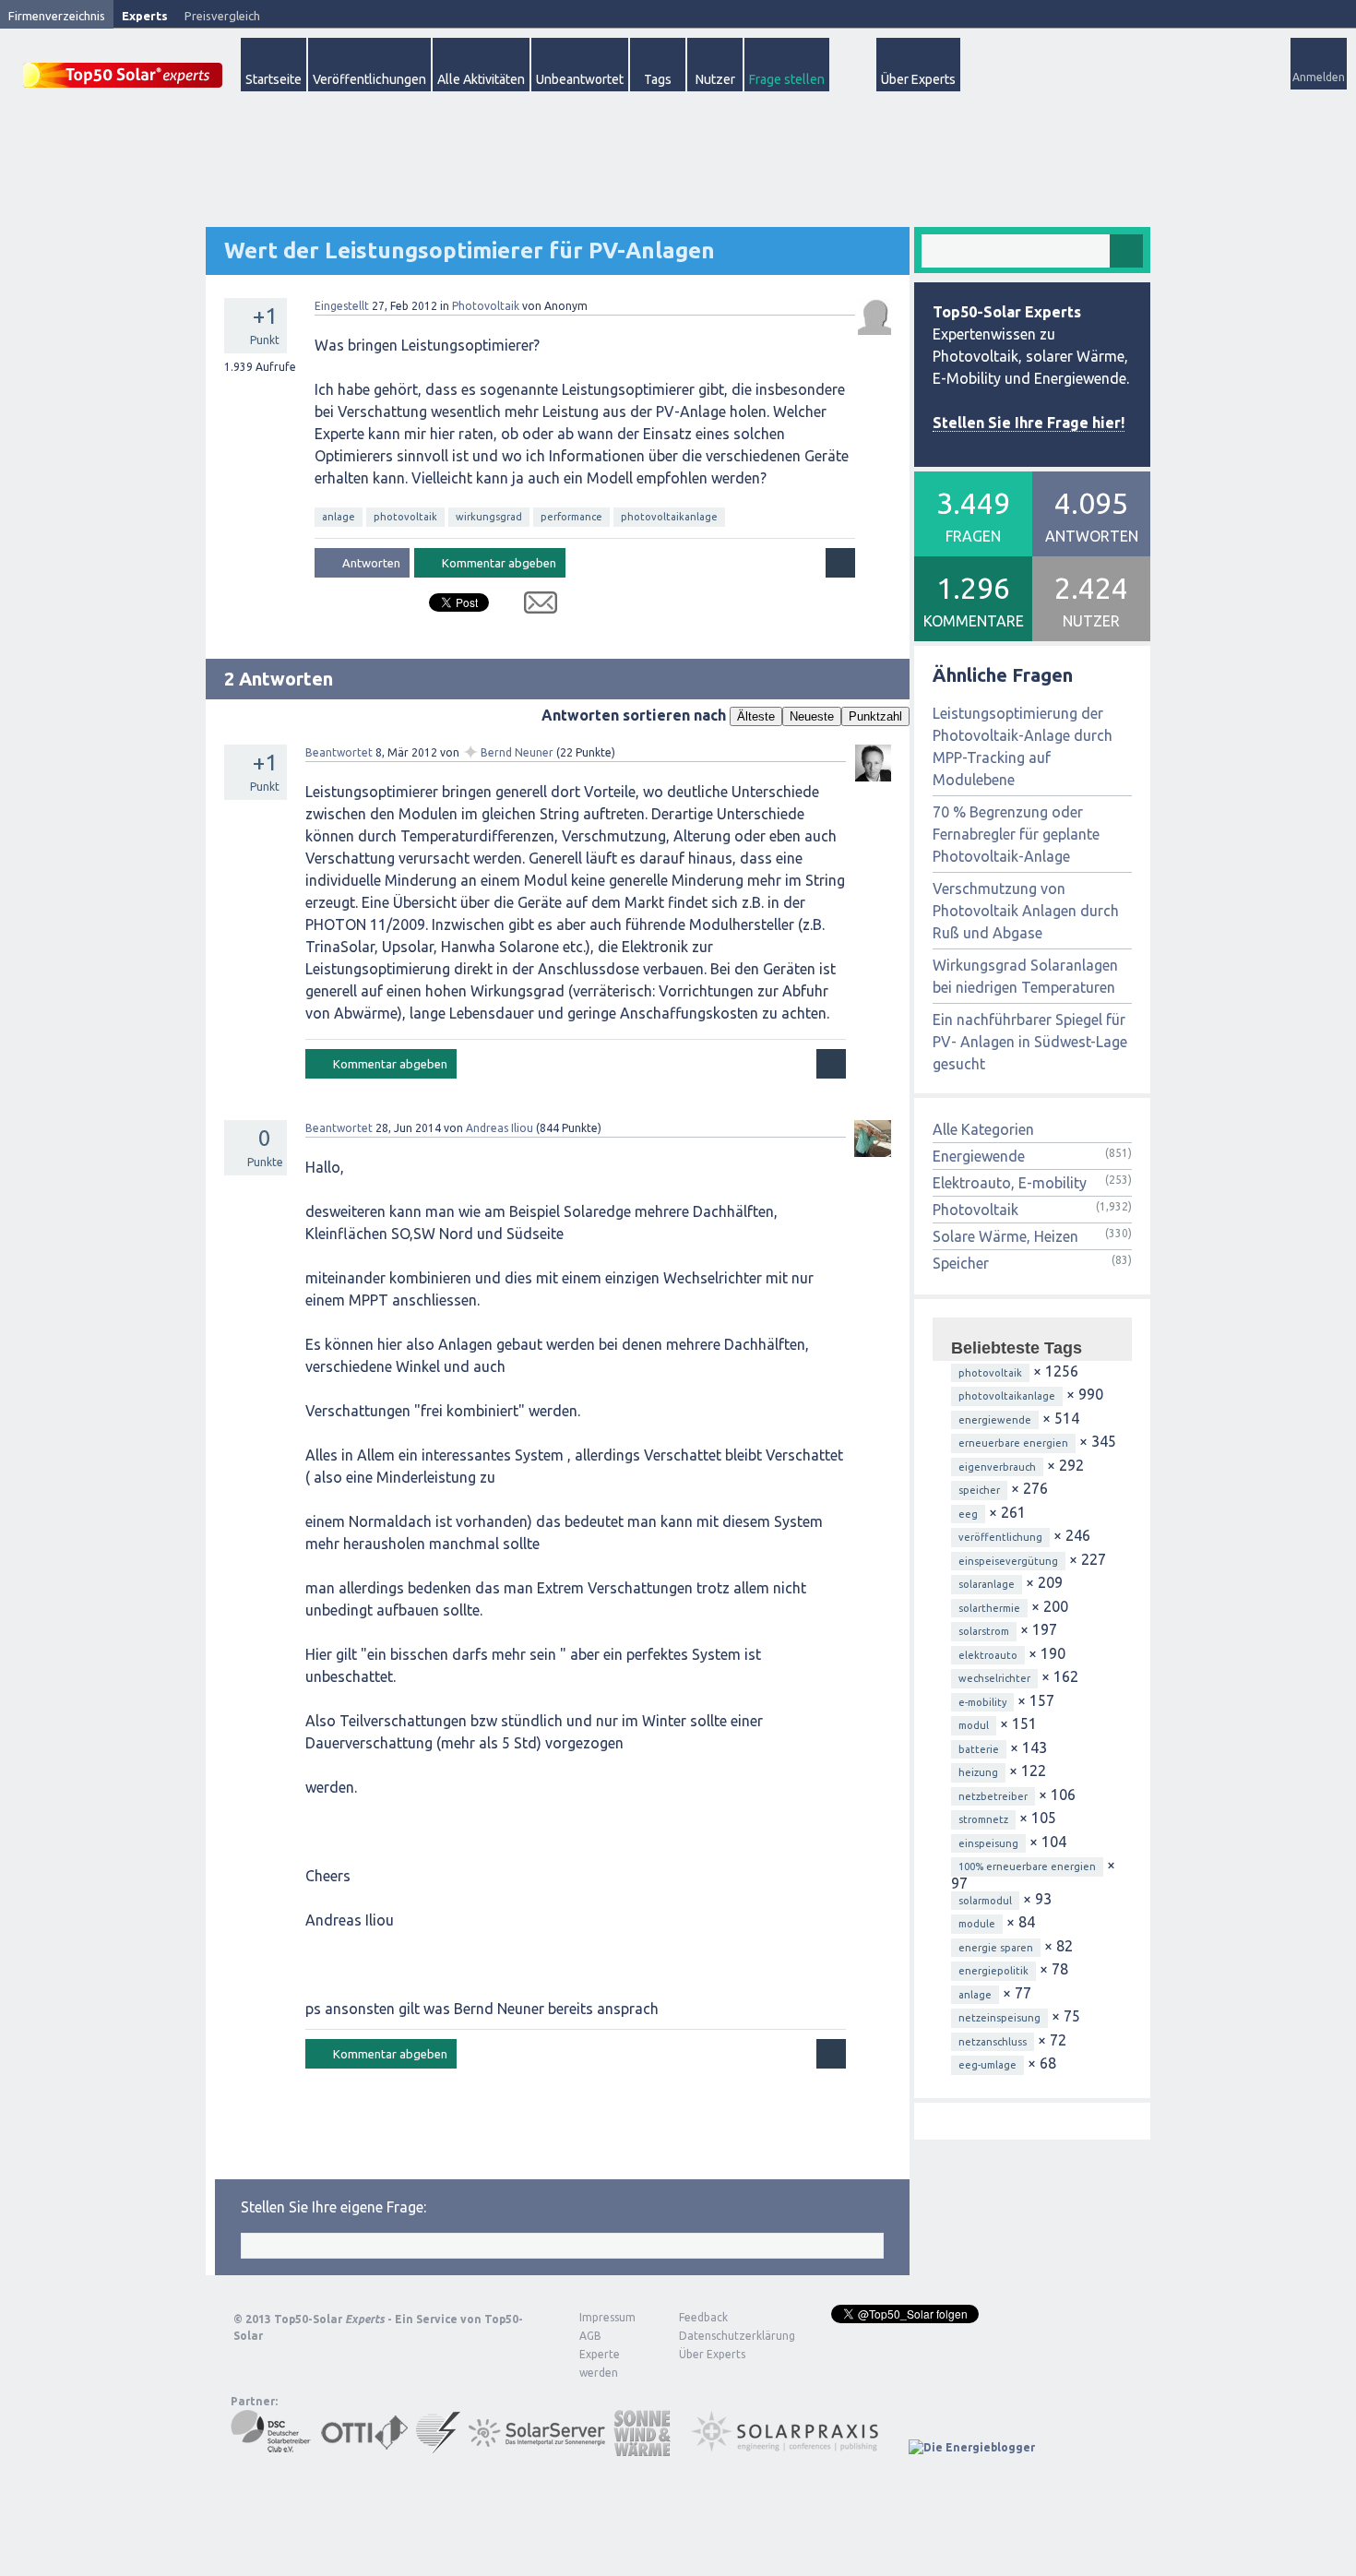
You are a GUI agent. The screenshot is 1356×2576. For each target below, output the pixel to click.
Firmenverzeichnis (57, 16)
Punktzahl (875, 716)
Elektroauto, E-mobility (1010, 1183)
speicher (979, 1490)
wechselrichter (994, 1678)
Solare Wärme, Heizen (1005, 1236)
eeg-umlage (987, 2065)
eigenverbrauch (997, 1467)
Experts (145, 16)
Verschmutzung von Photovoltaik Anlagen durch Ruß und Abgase (1026, 911)
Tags (658, 79)
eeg (968, 1514)
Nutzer (715, 79)
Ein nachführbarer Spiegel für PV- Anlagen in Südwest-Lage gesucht (1030, 1042)
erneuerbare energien (1013, 1443)
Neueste (812, 716)
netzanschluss (993, 2042)
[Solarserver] (537, 2447)
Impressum (607, 2317)
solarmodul (985, 1901)
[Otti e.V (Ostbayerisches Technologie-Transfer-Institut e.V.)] (364, 2447)
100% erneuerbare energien (1027, 1866)
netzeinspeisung (999, 2018)
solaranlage (987, 1584)
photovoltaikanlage (669, 517)
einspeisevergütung (1008, 1561)
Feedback (703, 2317)
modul (974, 1725)
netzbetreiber (993, 1796)
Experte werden (600, 2363)
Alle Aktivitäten (481, 79)
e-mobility (982, 1702)
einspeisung (988, 1843)
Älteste (756, 716)
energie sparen (996, 1948)
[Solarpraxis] (791, 2447)
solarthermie (989, 1608)
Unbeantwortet (580, 79)
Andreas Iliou (500, 1128)
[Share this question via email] (534, 606)
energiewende (995, 1420)
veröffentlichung (1000, 1537)
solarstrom (984, 1631)
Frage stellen (787, 79)
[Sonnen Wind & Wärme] (642, 2447)
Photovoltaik (486, 306)
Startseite (274, 79)
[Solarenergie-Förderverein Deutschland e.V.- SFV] (438, 2447)
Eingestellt (342, 306)
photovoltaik (405, 517)
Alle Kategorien (983, 1129)
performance (571, 517)
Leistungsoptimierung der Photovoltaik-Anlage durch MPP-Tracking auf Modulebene (1023, 746)
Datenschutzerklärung (723, 2336)
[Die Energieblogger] (972, 2447)
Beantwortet (339, 752)
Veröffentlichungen (369, 79)
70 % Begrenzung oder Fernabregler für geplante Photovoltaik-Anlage (1016, 834)
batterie (979, 1749)
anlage (339, 517)
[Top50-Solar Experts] (123, 65)
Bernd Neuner (517, 752)
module (977, 1924)
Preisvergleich (222, 16)
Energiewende (979, 1156)
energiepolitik (993, 1971)
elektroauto (988, 1655)
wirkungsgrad (489, 517)
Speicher (961, 1263)
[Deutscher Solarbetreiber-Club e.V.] (272, 2447)
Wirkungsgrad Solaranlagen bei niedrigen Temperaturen (1025, 976)
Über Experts (918, 79)
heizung (978, 1772)
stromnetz (983, 1819)
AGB (590, 2336)
